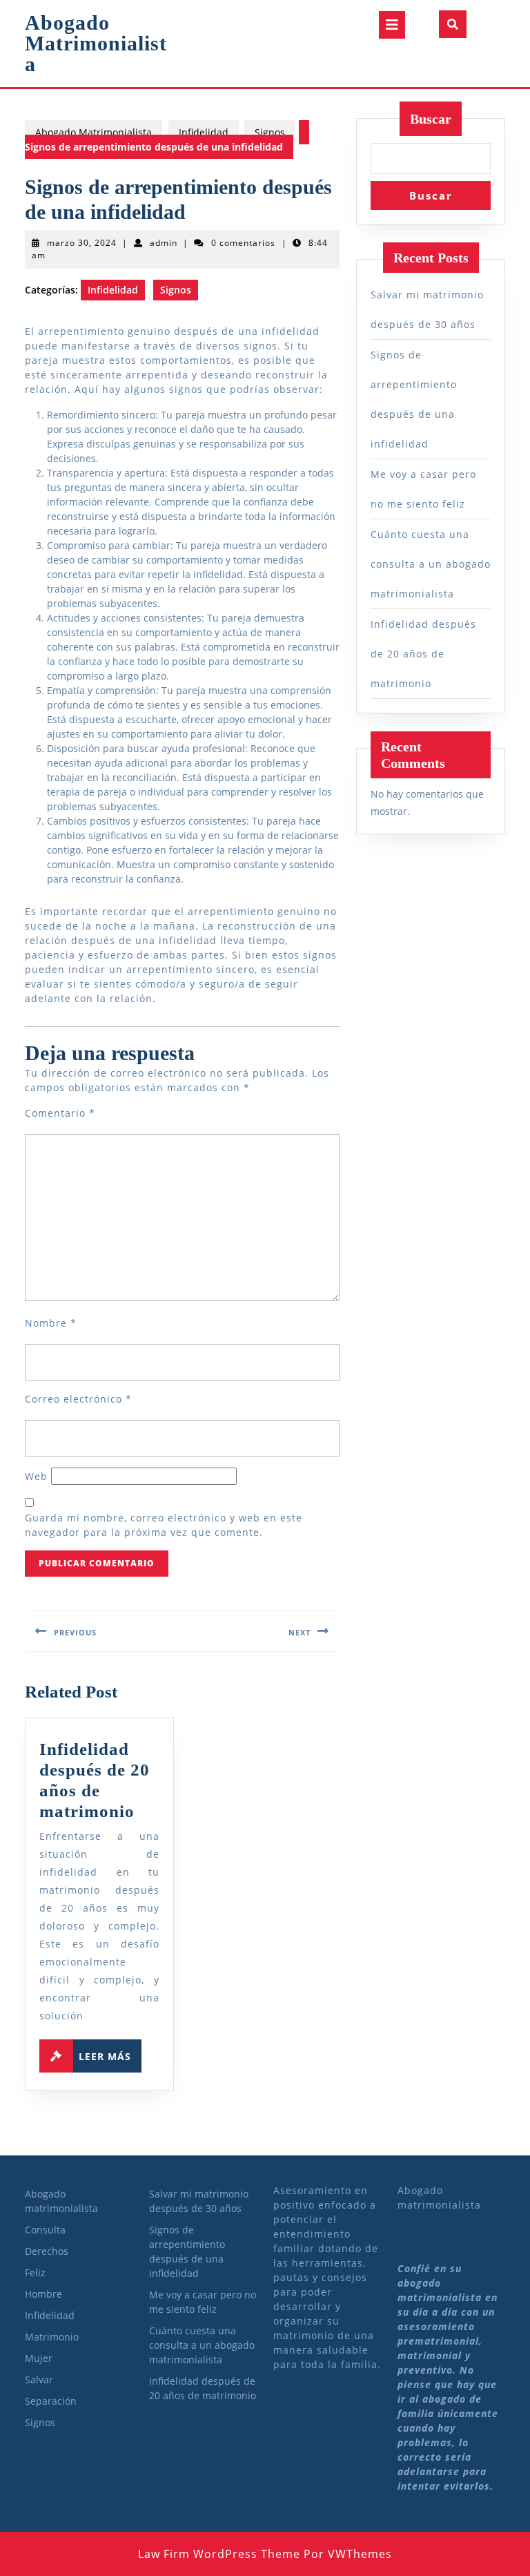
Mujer (39, 2358)
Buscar (431, 119)
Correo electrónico (78, 1399)
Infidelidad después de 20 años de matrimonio (423, 654)
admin (164, 243)
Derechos (47, 2251)
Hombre (43, 2294)
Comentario (60, 1113)
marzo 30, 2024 (82, 243)
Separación (51, 2401)
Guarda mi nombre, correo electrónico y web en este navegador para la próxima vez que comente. (164, 1525)
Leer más (110, 2053)
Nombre (51, 1323)
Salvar (39, 2380)
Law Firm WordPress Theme (219, 2554)
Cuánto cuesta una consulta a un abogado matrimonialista (431, 564)
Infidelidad (204, 132)
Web (36, 1476)
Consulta (45, 2230)
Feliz (35, 2272)
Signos (270, 132)
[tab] (392, 25)
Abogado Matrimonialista (96, 43)
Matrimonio (52, 2337)
